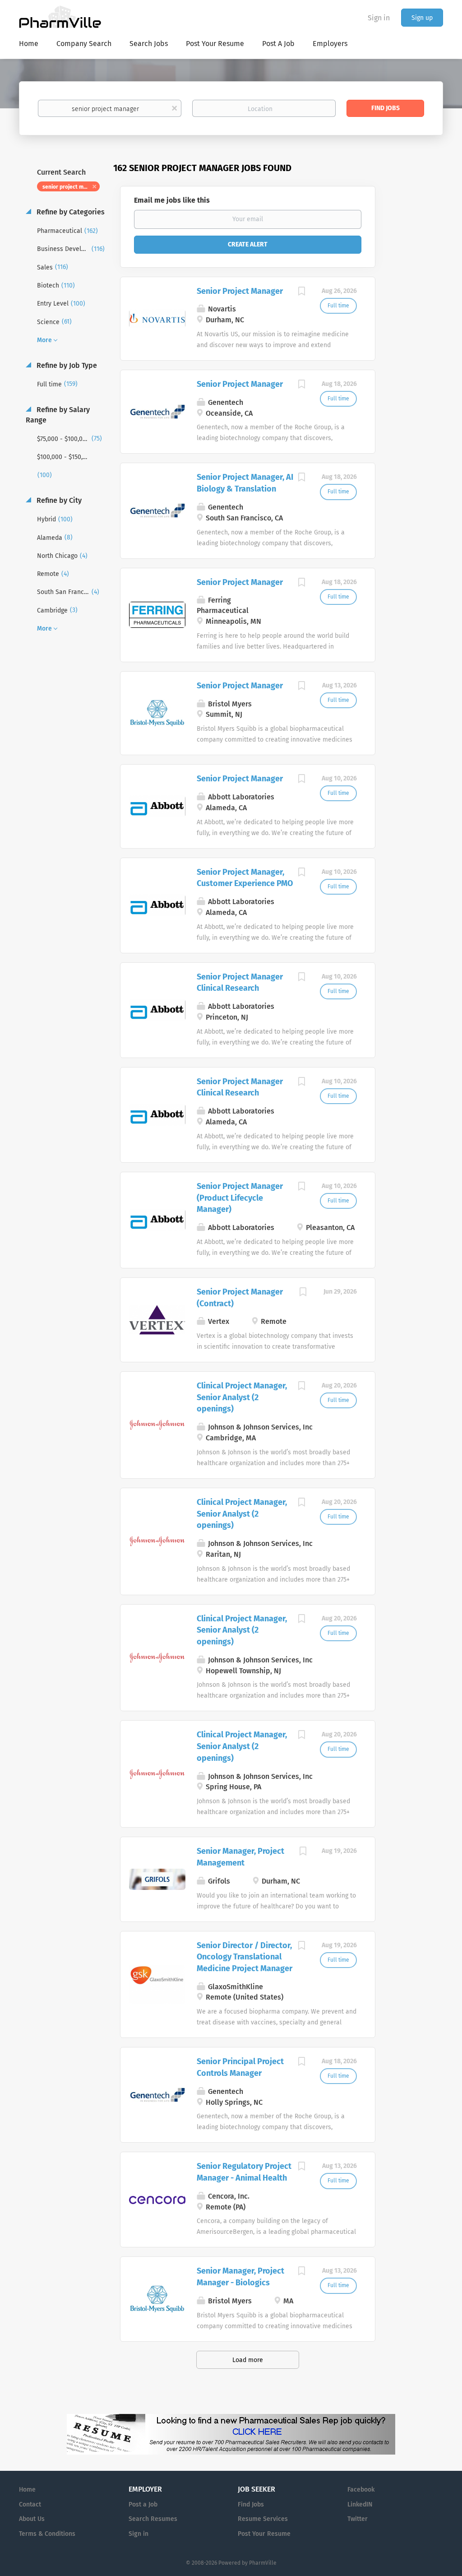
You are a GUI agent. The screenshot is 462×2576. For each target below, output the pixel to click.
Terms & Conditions (47, 2534)
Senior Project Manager (240, 291)
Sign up (422, 18)
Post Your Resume (264, 2534)
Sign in (379, 18)
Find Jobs (386, 108)
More (44, 340)
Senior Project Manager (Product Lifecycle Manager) (240, 1198)
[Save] (302, 292)
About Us (32, 2519)
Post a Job (143, 2504)
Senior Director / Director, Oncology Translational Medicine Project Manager (245, 1957)
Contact (30, 2504)
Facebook (361, 2490)
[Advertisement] (418, 336)
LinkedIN (360, 2504)
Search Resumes (153, 2519)
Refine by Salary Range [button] (58, 415)
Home (27, 2490)
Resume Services (263, 2519)
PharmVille (263, 2563)
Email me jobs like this (172, 200)
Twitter (358, 2519)
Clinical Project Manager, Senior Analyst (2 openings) (242, 1397)
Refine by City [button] (58, 500)
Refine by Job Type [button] (66, 365)
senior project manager (71, 187)
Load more (248, 2360)
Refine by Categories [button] (70, 212)
